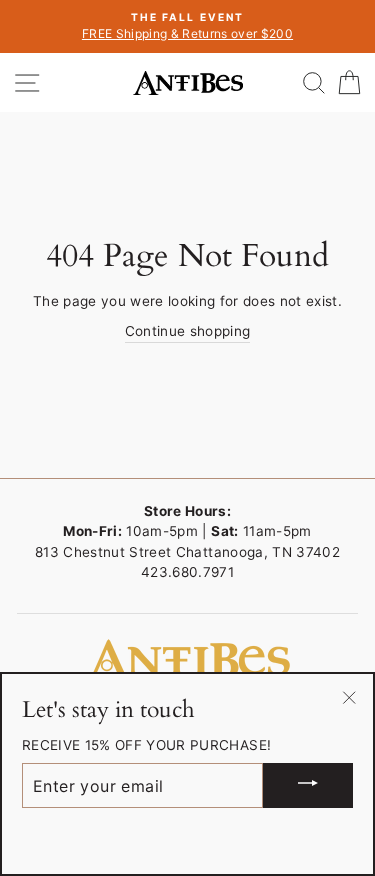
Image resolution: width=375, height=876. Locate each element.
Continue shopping (188, 331)
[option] (187, 26)
